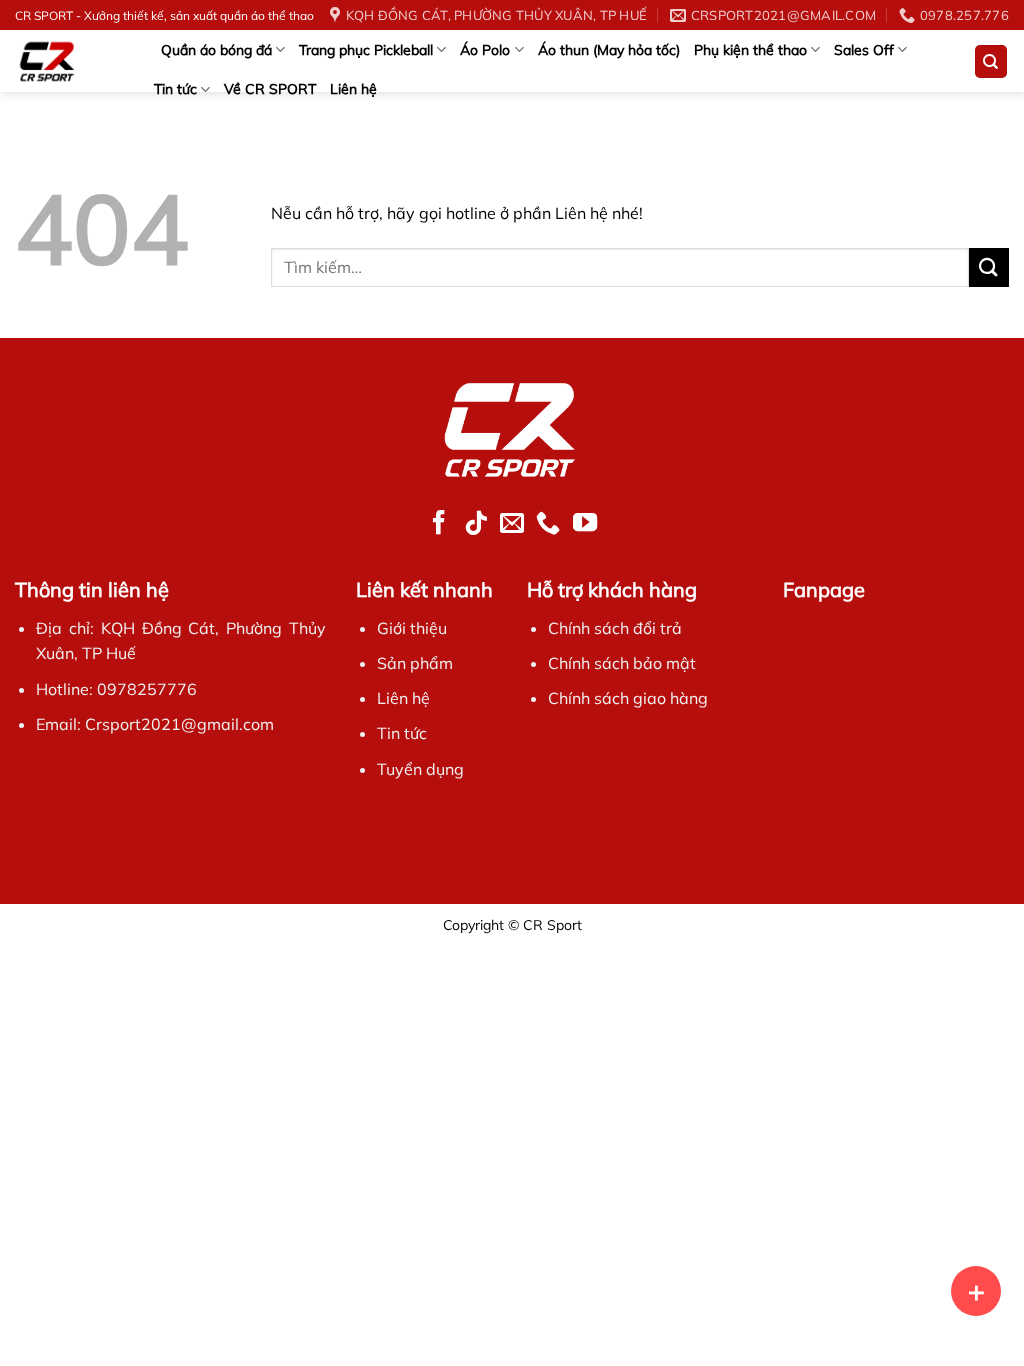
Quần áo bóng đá (216, 50)
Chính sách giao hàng (628, 698)
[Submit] (989, 267)
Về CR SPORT (270, 89)
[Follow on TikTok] (476, 524)
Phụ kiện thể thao (750, 50)
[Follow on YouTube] (584, 524)
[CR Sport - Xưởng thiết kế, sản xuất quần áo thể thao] (66, 61)
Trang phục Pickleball (366, 50)
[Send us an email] (512, 524)
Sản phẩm (415, 663)
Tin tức (175, 89)
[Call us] (548, 524)
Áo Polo (485, 50)
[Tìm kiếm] (991, 61)
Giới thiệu (412, 628)
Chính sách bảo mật (622, 663)
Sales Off (864, 50)
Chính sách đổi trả (615, 628)
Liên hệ (353, 89)
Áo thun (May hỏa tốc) (609, 50)
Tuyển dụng (420, 769)
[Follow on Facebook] (439, 524)
